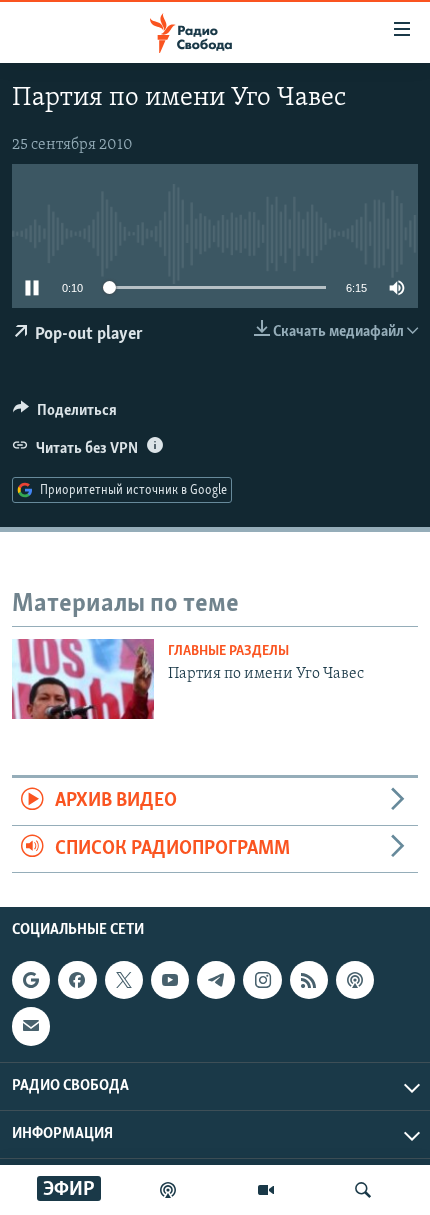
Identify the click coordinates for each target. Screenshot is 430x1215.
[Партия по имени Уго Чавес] (83, 679)
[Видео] (266, 1190)
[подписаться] (31, 1026)
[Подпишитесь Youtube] (170, 980)
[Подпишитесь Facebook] (77, 980)
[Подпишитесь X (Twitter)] (124, 980)
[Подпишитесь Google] (31, 980)
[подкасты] (168, 1190)
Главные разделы (228, 651)
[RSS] (309, 980)
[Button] (65, 415)
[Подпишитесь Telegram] (216, 980)
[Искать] (363, 1190)
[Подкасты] (355, 980)
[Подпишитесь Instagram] (262, 980)
